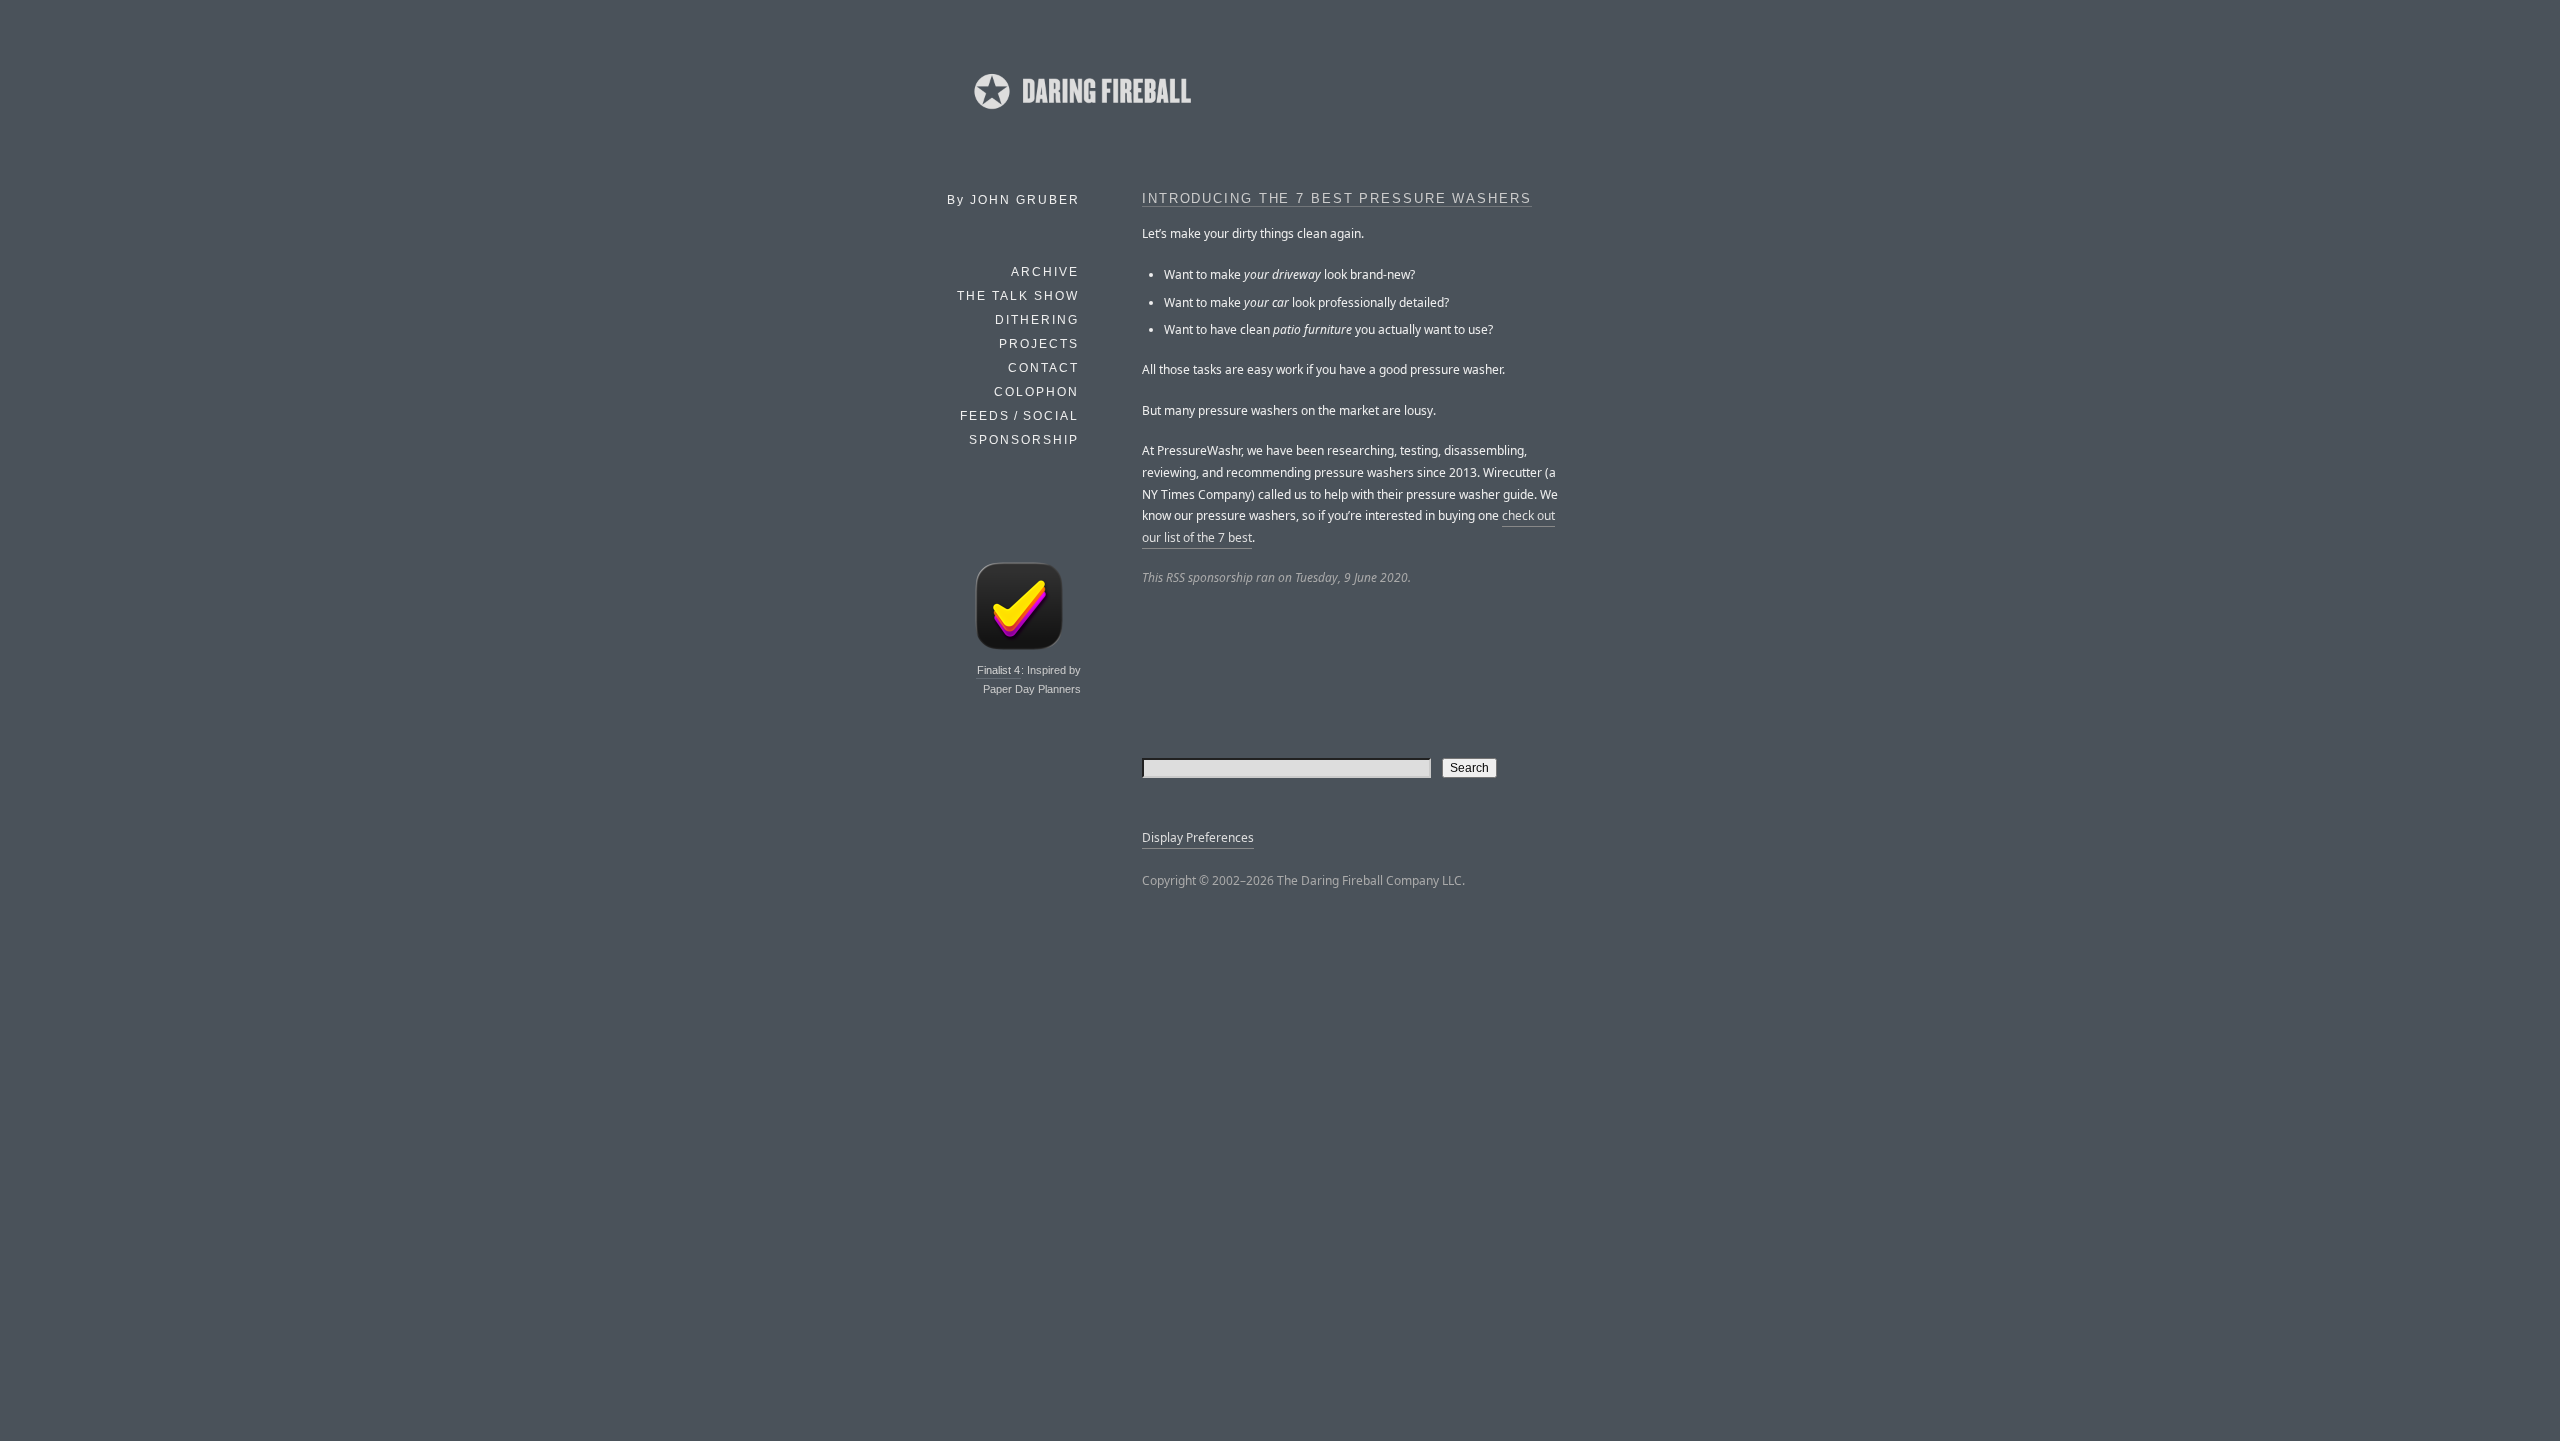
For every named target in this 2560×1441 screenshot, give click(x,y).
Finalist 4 (998, 670)
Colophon (1036, 392)
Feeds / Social (1019, 416)
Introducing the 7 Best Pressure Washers (1337, 199)
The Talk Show (1018, 296)
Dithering (1037, 320)
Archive (1045, 272)
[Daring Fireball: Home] (1081, 115)
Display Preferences (1198, 837)
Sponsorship (1024, 440)
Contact (1043, 368)
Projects (1039, 344)
